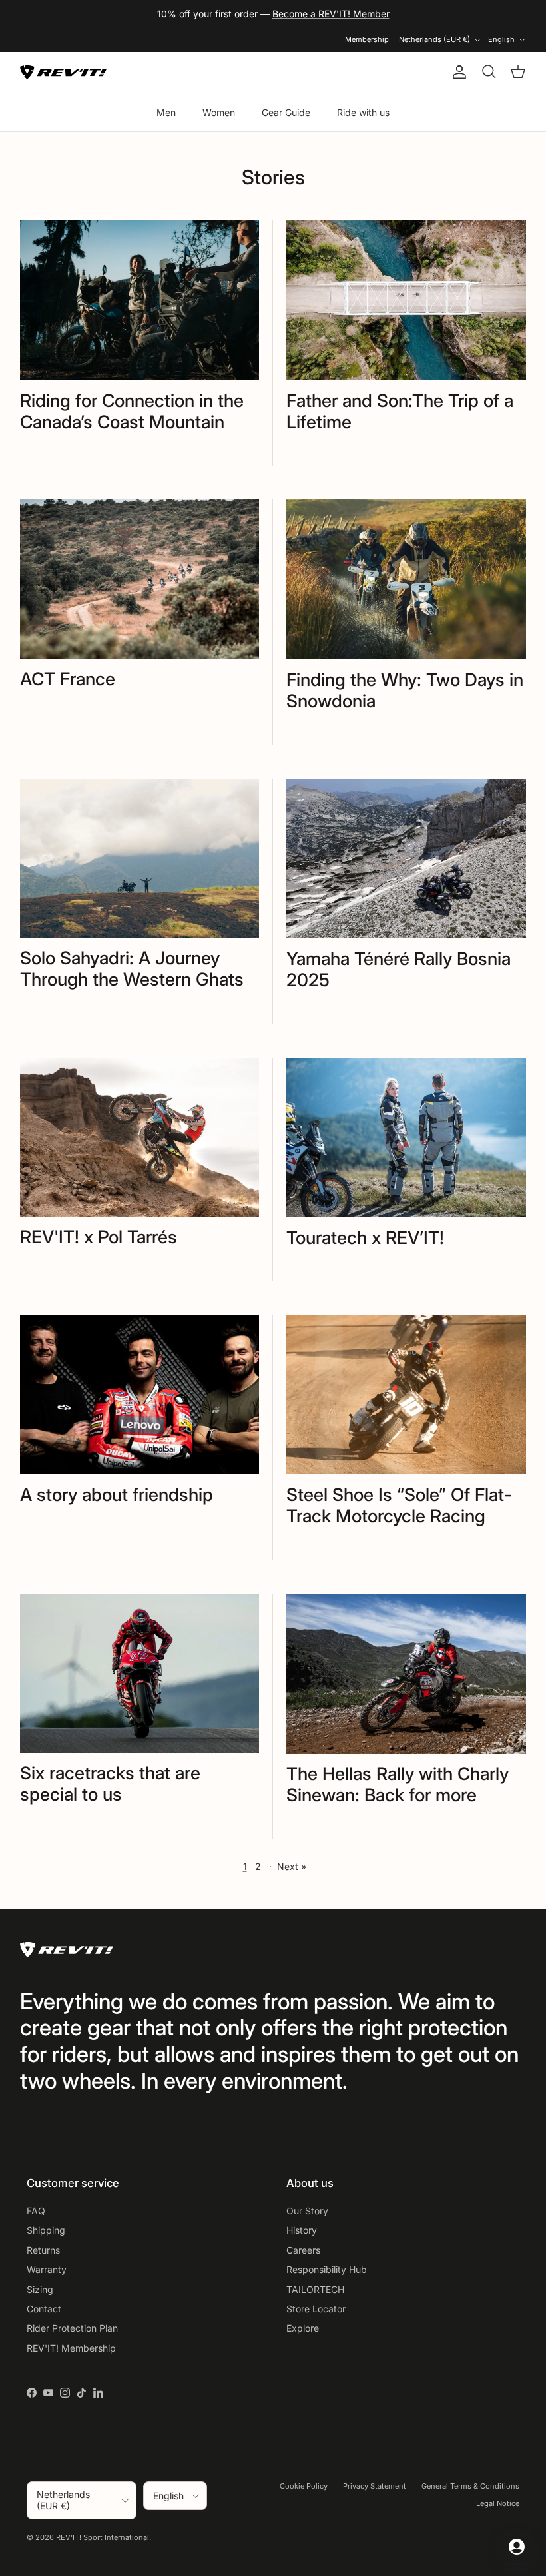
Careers (303, 2250)
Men (166, 112)
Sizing (40, 2289)
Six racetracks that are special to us (110, 1783)
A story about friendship (117, 1494)
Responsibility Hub (327, 2269)
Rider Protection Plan (72, 2328)
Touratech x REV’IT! (365, 1237)
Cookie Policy (304, 2486)
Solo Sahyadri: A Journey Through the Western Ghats (132, 968)
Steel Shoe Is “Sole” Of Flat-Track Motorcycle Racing (399, 1505)
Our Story (307, 2211)
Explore (303, 2328)
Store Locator (316, 2309)
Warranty (47, 2269)
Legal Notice (498, 2503)
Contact (44, 2309)
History (302, 2230)
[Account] (457, 72)
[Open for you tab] (517, 2547)
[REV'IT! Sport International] (63, 72)
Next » (292, 1866)
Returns (43, 2250)
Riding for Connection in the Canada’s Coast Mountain (132, 411)
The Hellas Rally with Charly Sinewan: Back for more (398, 1784)
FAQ (36, 2211)
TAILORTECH (315, 2289)
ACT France (68, 679)
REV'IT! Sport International (103, 2537)
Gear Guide (286, 112)
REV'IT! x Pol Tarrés (99, 1237)
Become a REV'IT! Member (331, 14)
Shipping (46, 2230)
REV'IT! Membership (71, 2348)
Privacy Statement (375, 2486)
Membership (367, 39)
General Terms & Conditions (470, 2486)
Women (219, 112)
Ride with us (363, 112)
